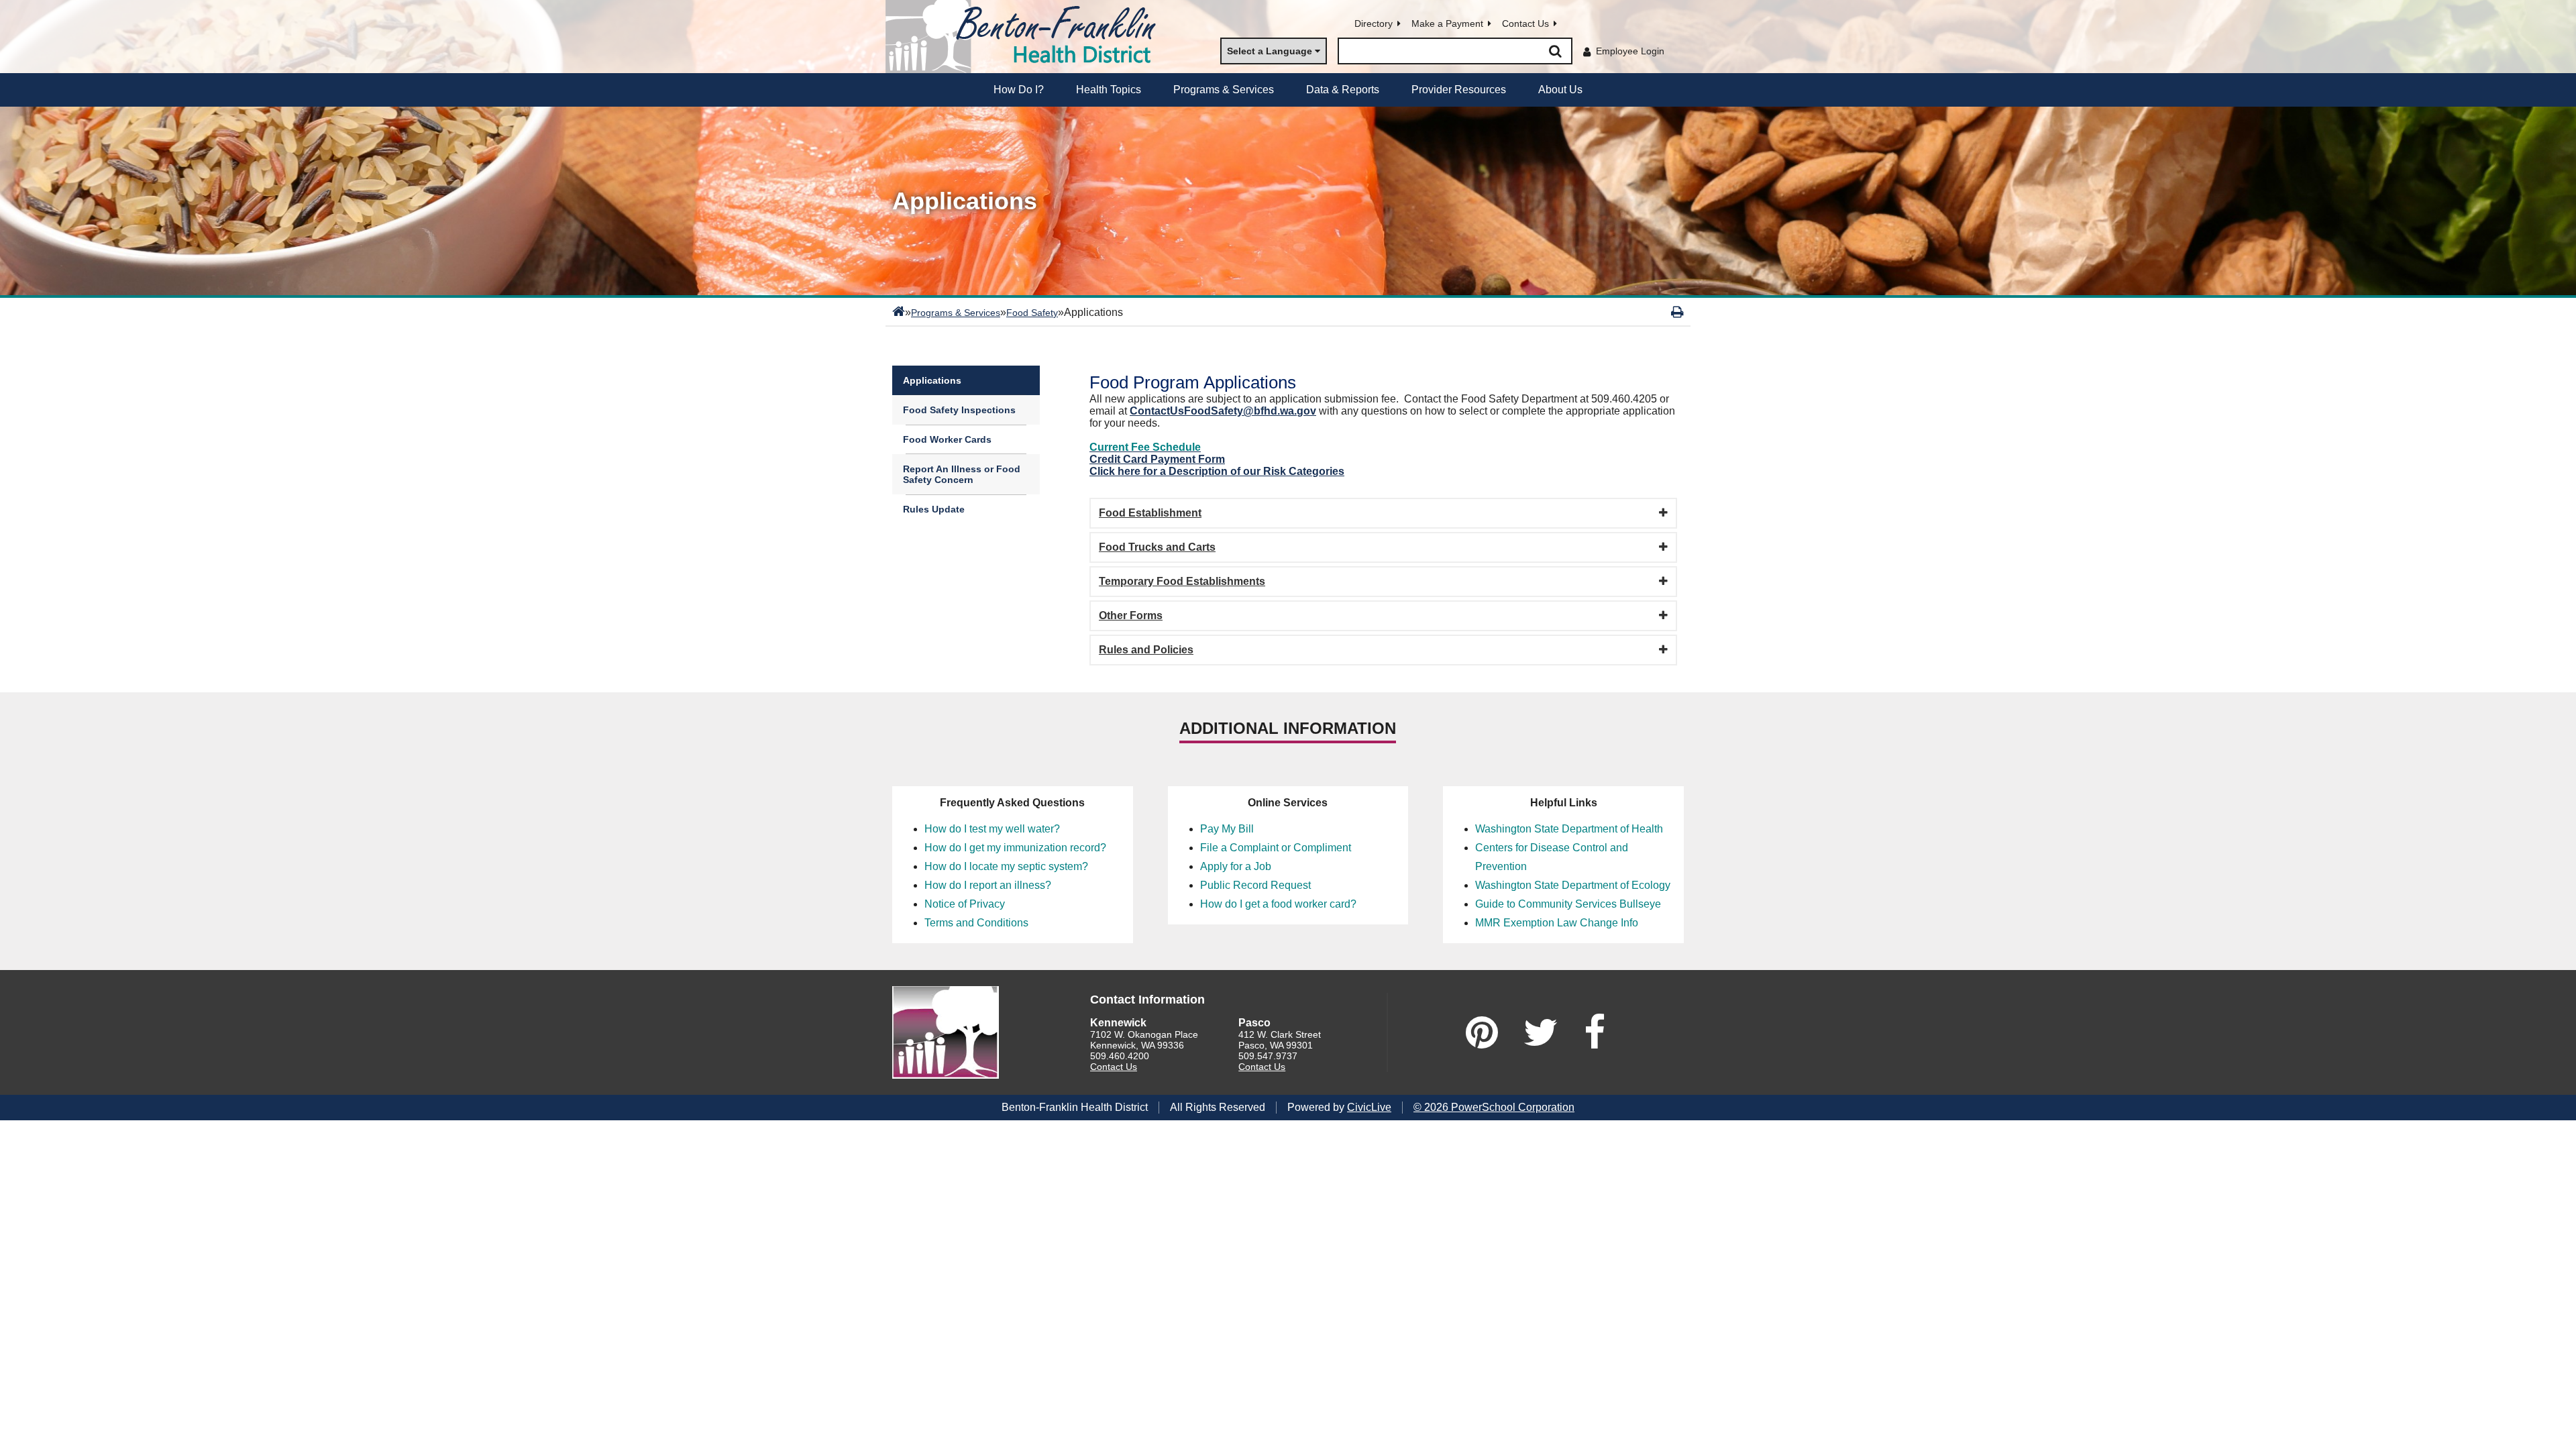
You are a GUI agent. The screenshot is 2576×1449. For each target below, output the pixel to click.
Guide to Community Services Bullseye (1568, 904)
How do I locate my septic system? (1006, 866)
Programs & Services (956, 313)
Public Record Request (1255, 885)
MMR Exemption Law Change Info (1557, 923)
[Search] (1555, 51)
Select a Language (1270, 51)
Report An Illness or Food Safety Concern (962, 474)
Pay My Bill (1227, 829)
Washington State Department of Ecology (1573, 885)
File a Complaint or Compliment (1276, 848)
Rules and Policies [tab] (1146, 650)
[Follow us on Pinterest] (1482, 1032)
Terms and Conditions (976, 923)
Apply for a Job (1236, 866)
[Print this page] (1677, 312)
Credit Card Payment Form (1157, 459)
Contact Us (1525, 23)
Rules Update (934, 509)
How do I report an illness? (988, 885)
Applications (932, 380)
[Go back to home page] (1026, 37)
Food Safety (1032, 313)
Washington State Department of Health (1569, 829)
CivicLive (1369, 1107)
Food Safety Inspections (959, 410)
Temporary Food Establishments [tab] (1182, 581)
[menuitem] (1019, 90)
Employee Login (1630, 51)
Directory (1374, 23)
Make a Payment (1447, 23)
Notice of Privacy (965, 904)
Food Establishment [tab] (1150, 513)
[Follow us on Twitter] (1541, 1032)
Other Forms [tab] (1131, 615)
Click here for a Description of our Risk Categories (1217, 471)
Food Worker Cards (947, 439)
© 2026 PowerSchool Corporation (1494, 1107)
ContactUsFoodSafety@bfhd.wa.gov (1223, 411)
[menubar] (1288, 90)
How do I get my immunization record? (1015, 848)
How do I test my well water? (992, 829)
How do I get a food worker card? (1278, 904)
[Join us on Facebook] (1595, 1032)
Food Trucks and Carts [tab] (1157, 547)
